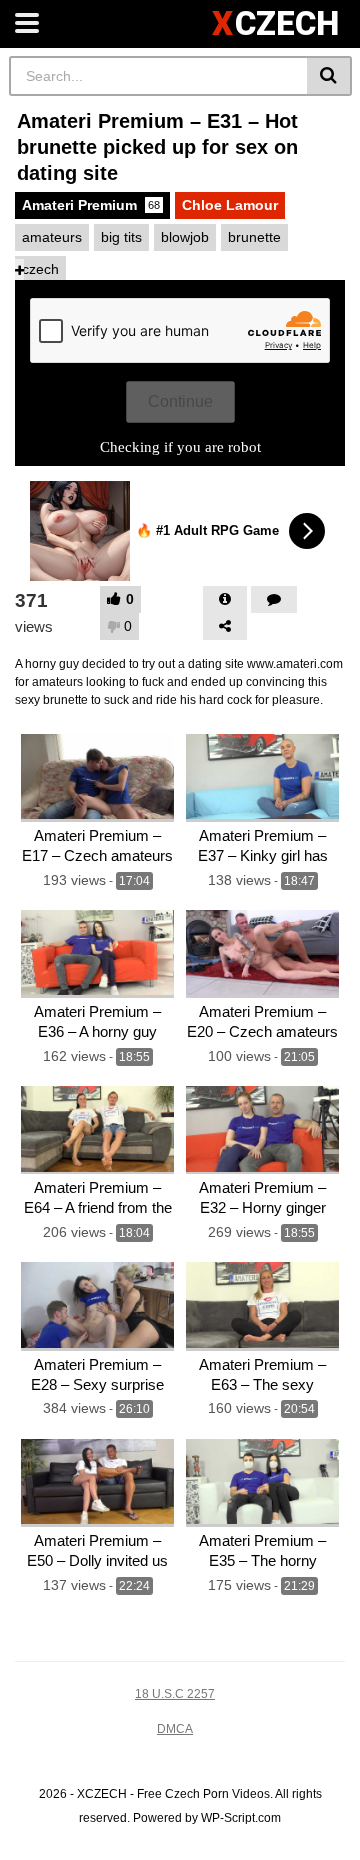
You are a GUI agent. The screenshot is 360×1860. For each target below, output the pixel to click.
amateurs (52, 237)
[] (329, 76)
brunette (254, 237)
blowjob (185, 237)
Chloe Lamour (230, 205)
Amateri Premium (91, 205)
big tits (121, 237)
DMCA (175, 1729)
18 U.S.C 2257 (175, 1694)
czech (40, 269)
